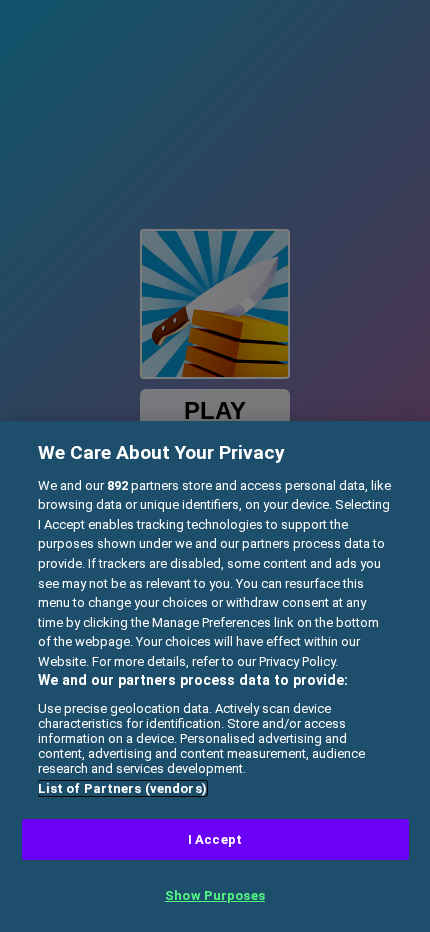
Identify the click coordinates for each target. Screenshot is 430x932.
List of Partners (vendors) (122, 788)
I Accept (215, 839)
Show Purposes (215, 895)
